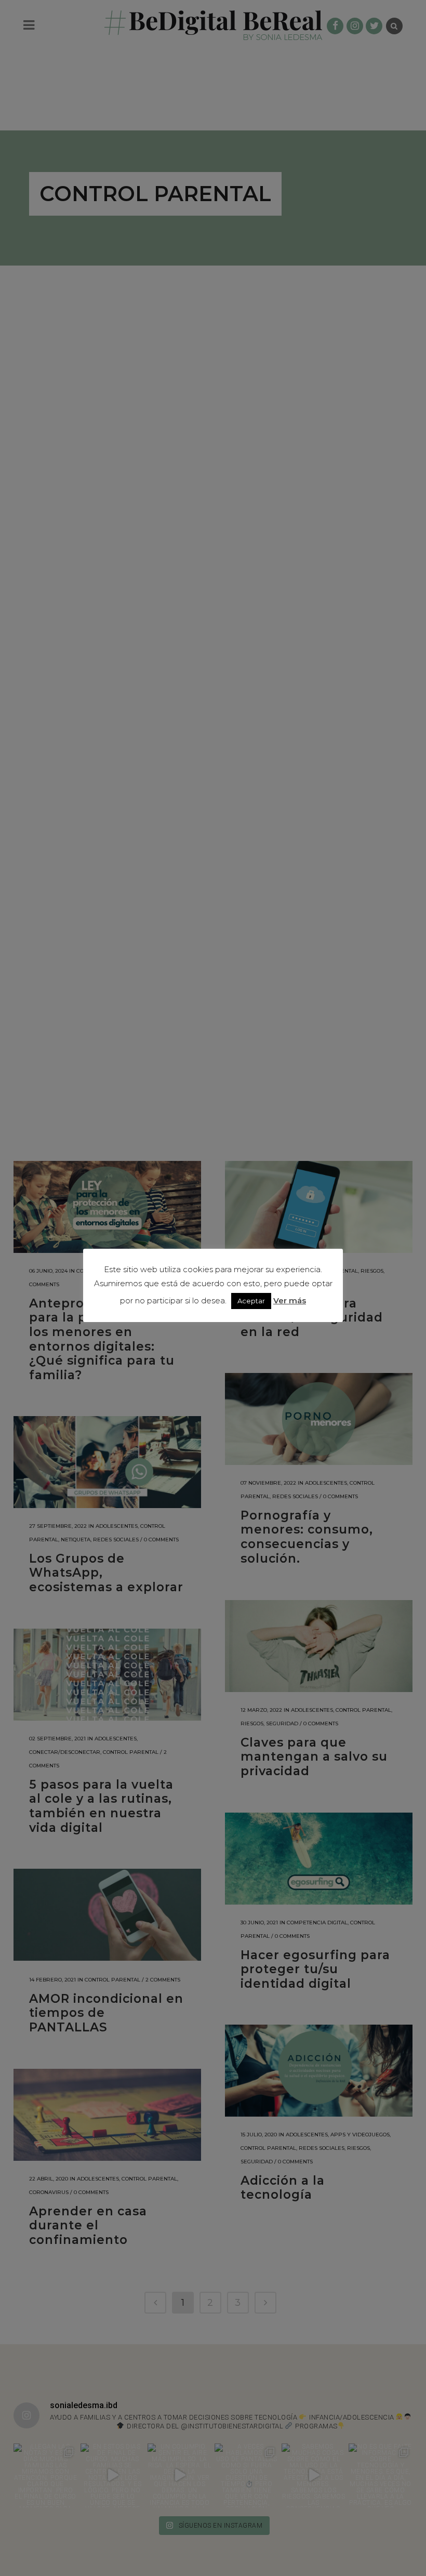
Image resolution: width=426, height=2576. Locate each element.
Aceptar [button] (251, 1301)
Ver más (290, 1300)
